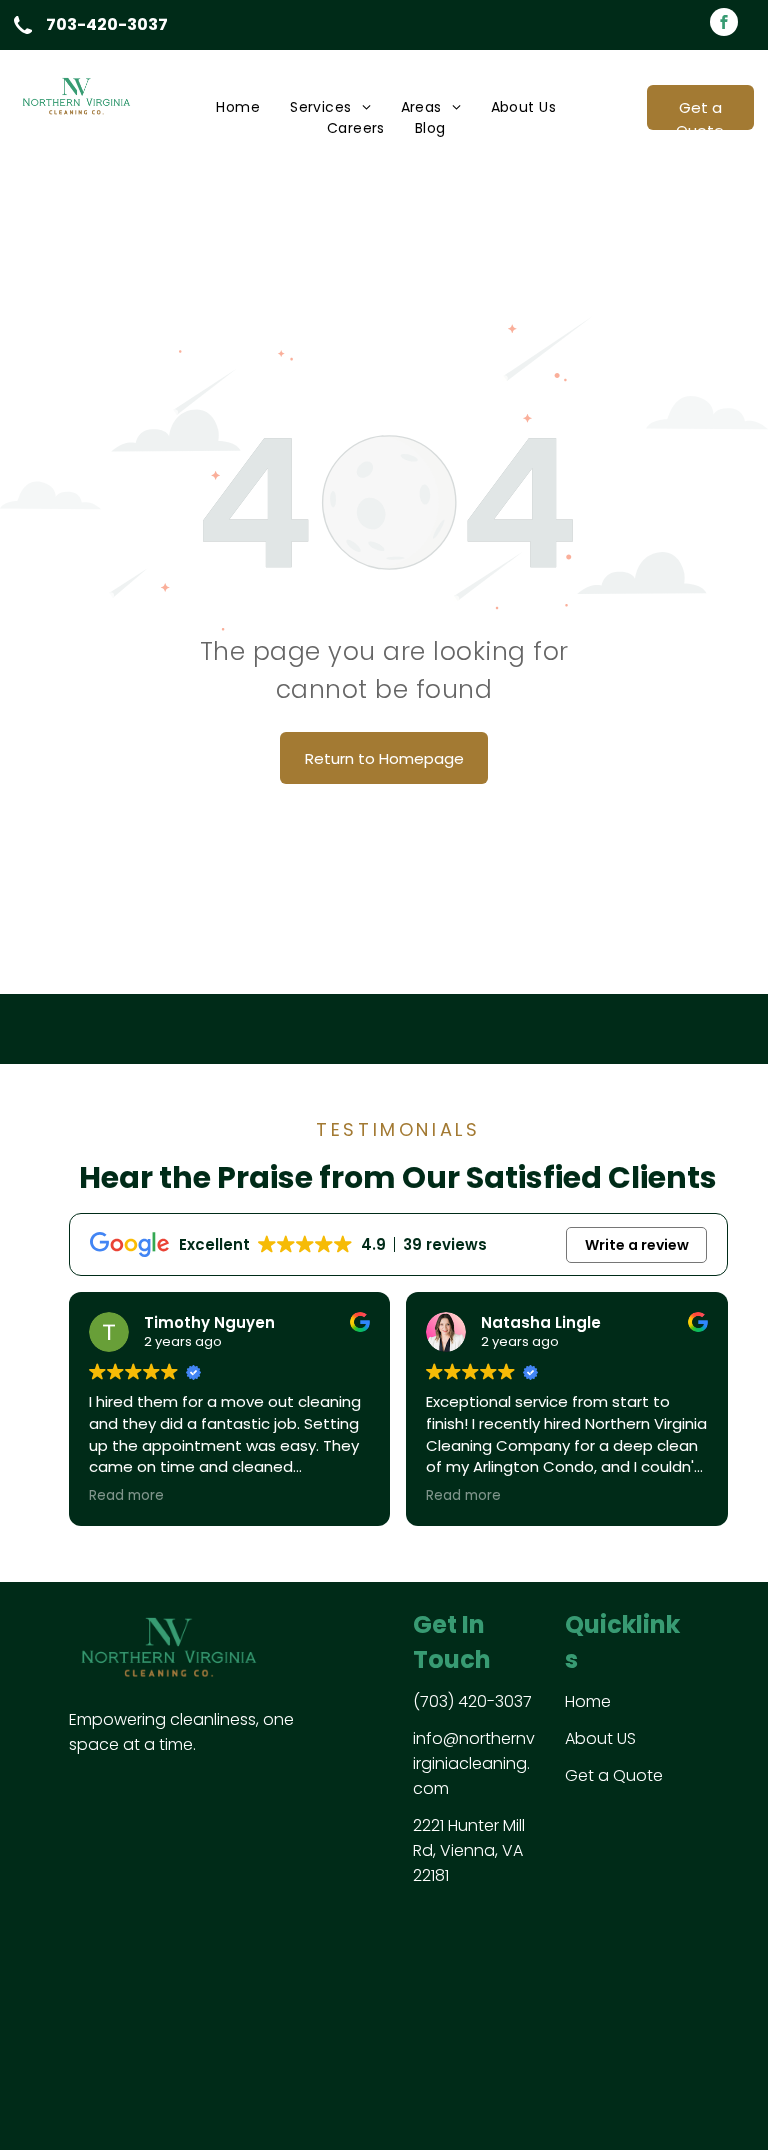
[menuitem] (238, 107)
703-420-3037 (107, 24)
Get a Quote (614, 1775)
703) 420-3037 (476, 1701)
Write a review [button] (637, 1245)
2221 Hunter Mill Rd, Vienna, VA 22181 (469, 1850)
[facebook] (724, 24)
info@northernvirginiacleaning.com (474, 1763)
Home (588, 1701)
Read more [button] (126, 1496)
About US (600, 1738)
